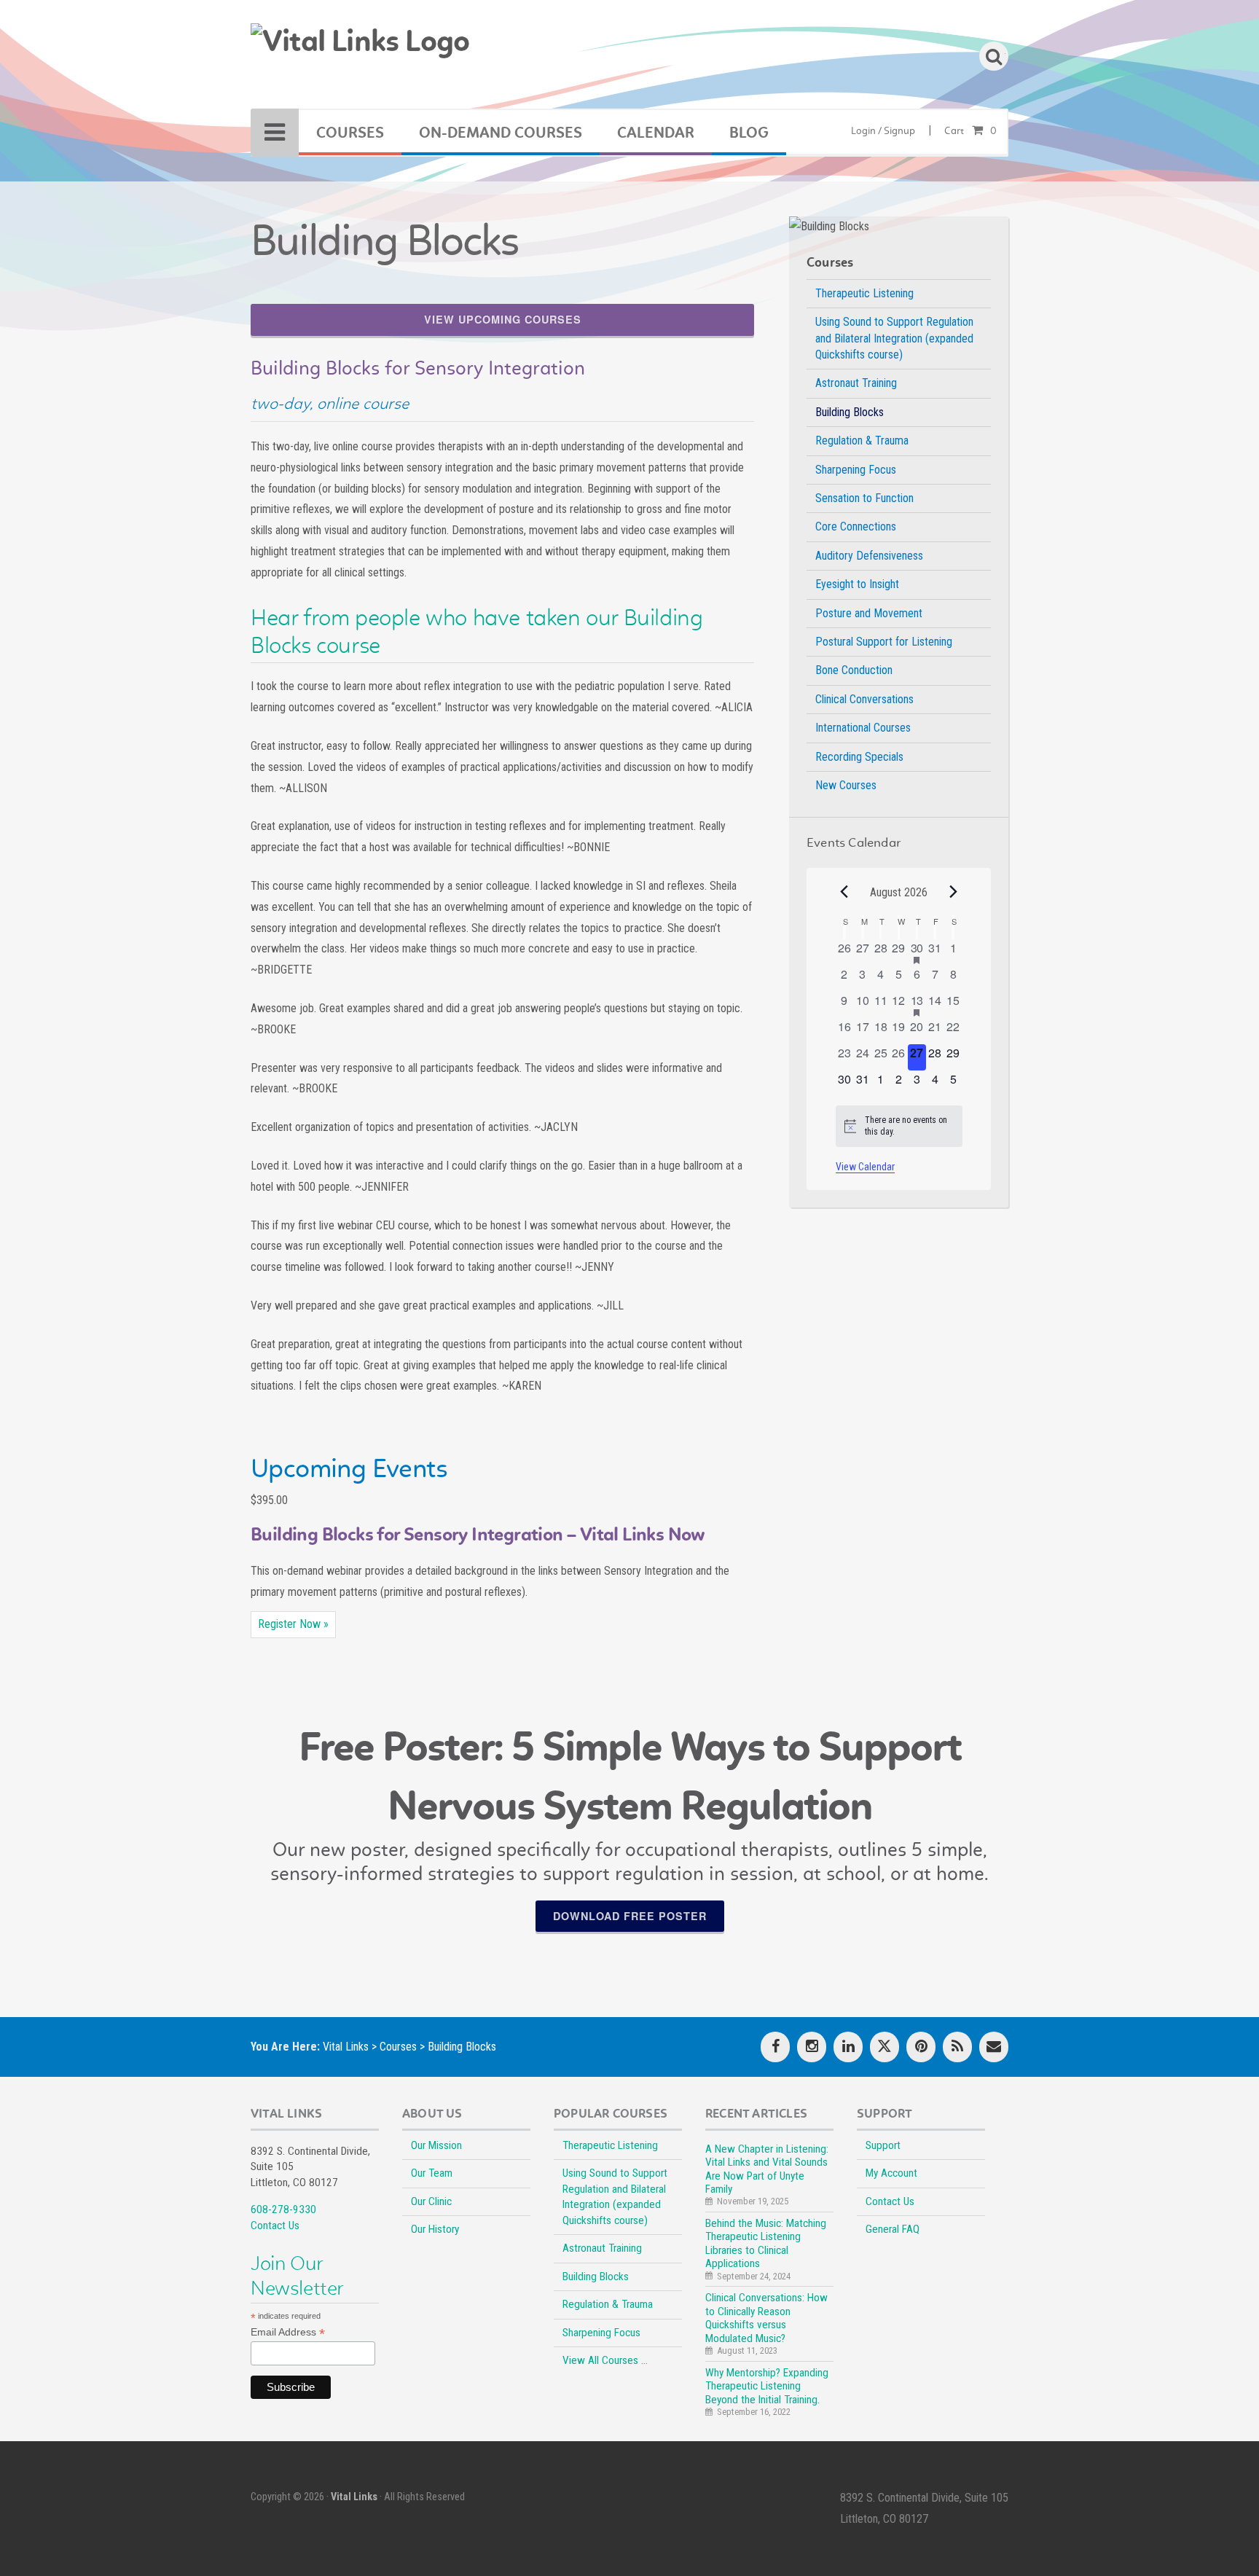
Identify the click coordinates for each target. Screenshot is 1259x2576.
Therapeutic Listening (864, 293)
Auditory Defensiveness (869, 556)
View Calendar (865, 1167)
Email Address (288, 2332)
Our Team (432, 2173)
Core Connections (856, 526)
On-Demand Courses (501, 133)
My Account (891, 2173)
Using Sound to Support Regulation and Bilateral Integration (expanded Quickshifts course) (894, 338)
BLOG (749, 133)
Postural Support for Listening (884, 642)
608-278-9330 (283, 2209)
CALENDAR (656, 133)
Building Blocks (850, 412)
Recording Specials (859, 757)
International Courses (863, 728)
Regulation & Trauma (862, 441)
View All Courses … (605, 2360)
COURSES (350, 133)
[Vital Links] (360, 50)
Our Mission (436, 2145)
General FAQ (893, 2229)
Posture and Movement (869, 613)
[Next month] (954, 891)
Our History (435, 2229)
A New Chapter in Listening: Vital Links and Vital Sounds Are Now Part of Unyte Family (767, 2169)
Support (883, 2145)
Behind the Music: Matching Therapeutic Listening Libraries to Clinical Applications (766, 2243)
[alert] (899, 1126)
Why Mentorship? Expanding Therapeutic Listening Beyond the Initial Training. (767, 2386)
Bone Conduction (854, 670)
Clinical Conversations (864, 699)
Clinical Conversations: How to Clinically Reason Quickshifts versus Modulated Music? (766, 2318)
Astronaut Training (856, 383)
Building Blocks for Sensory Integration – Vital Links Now (478, 1534)
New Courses (846, 785)
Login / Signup (883, 131)
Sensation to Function (864, 498)
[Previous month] (844, 891)
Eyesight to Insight (857, 584)
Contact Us (275, 2225)
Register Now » (293, 1624)
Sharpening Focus (856, 470)
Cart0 (970, 131)
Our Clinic (431, 2201)
